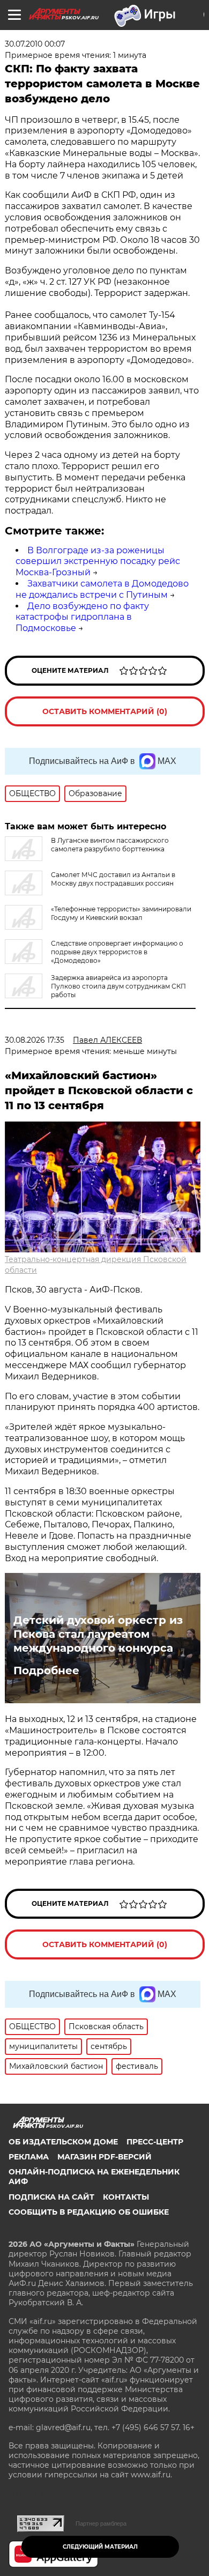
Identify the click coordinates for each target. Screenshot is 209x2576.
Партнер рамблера (101, 2523)
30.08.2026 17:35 (35, 1040)
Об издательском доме (63, 2142)
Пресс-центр (155, 2142)
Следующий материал (100, 2547)
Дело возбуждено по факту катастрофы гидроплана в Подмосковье (82, 617)
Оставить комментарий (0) (105, 711)
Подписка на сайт (51, 2197)
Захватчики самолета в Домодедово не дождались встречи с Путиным (102, 589)
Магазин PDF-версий (104, 2157)
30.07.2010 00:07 (35, 44)
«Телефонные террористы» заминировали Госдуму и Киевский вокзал (121, 913)
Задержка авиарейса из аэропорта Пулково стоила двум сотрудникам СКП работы (118, 986)
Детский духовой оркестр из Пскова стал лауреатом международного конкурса (98, 1634)
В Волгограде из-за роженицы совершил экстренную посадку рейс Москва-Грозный (98, 562)
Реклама (29, 2157)
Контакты (126, 2197)
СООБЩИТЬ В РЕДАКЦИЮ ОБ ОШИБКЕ (89, 2212)
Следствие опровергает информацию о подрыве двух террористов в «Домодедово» (117, 952)
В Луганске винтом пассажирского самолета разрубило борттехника (110, 845)
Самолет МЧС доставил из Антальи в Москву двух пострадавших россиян (113, 879)
